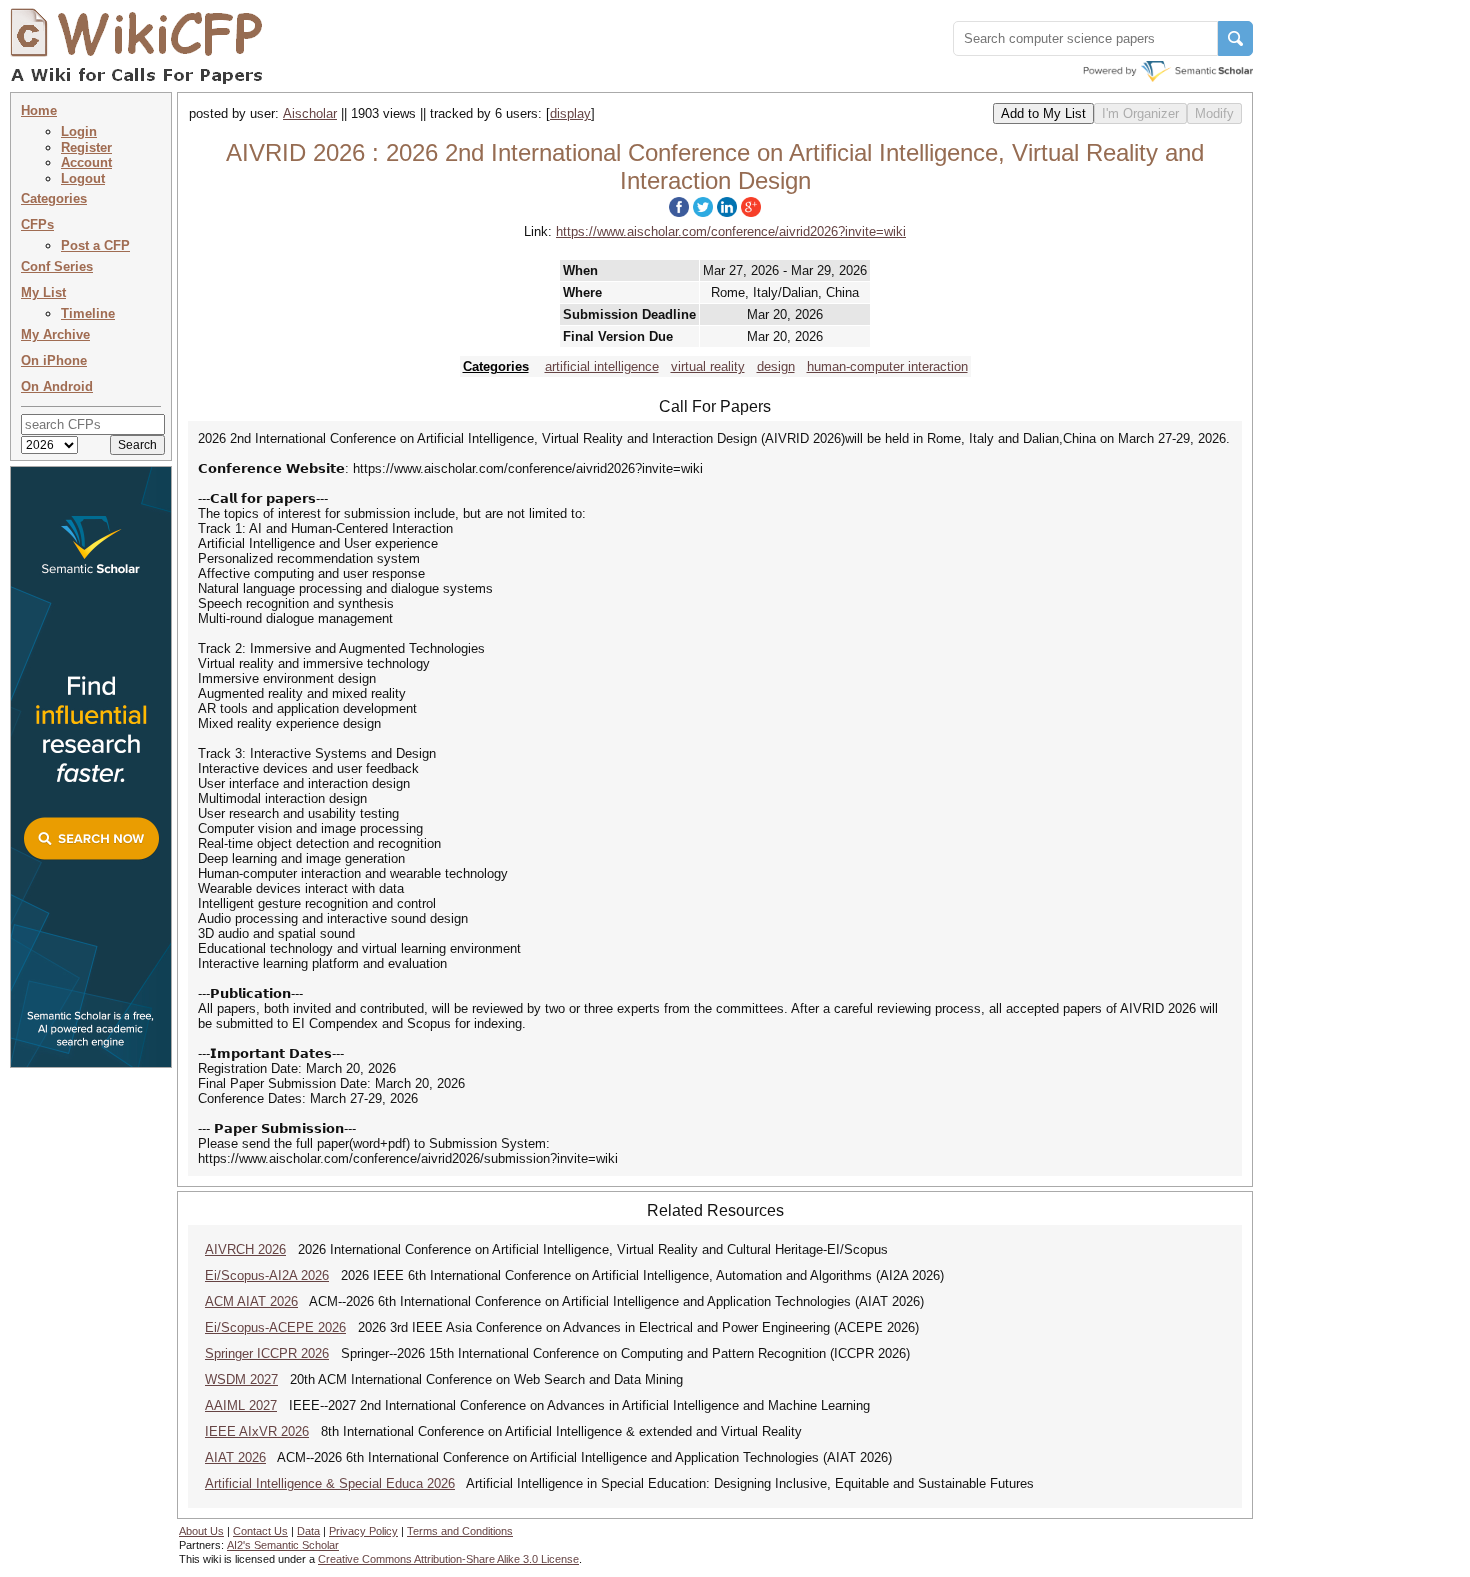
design (776, 366)
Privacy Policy (363, 1531)
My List (43, 292)
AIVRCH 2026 (245, 1249)
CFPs (37, 224)
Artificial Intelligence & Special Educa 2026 (330, 1483)
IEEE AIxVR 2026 (257, 1431)
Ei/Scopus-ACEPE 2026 (275, 1327)
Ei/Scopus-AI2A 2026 (267, 1275)
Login (79, 131)
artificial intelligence (602, 366)
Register (86, 147)
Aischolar (310, 113)
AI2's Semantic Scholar (283, 1545)
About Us (201, 1531)
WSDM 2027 (241, 1379)
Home (39, 110)
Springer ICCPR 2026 (267, 1353)
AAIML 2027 (241, 1405)
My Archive (55, 334)
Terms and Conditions (460, 1531)
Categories (54, 198)
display (570, 113)
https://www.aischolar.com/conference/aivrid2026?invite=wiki (731, 231)
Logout (83, 178)
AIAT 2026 (235, 1457)
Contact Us (260, 1531)
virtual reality (708, 366)
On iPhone (54, 360)
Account (86, 162)
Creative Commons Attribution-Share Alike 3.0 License (448, 1559)
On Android (57, 386)
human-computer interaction (887, 366)
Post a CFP (95, 245)
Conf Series (57, 266)
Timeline (88, 313)
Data (308, 1531)
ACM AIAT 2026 (251, 1301)
